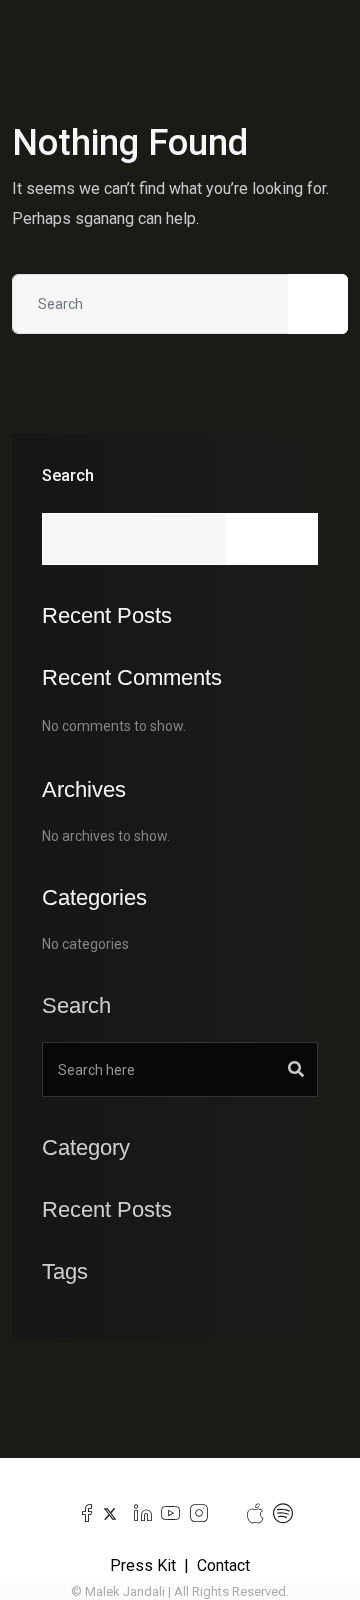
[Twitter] (110, 1514)
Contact (223, 1565)
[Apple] (250, 1514)
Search (68, 475)
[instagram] (194, 1514)
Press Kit (143, 1565)
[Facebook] (82, 1514)
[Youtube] (166, 1514)
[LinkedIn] (138, 1514)
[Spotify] (278, 1514)
